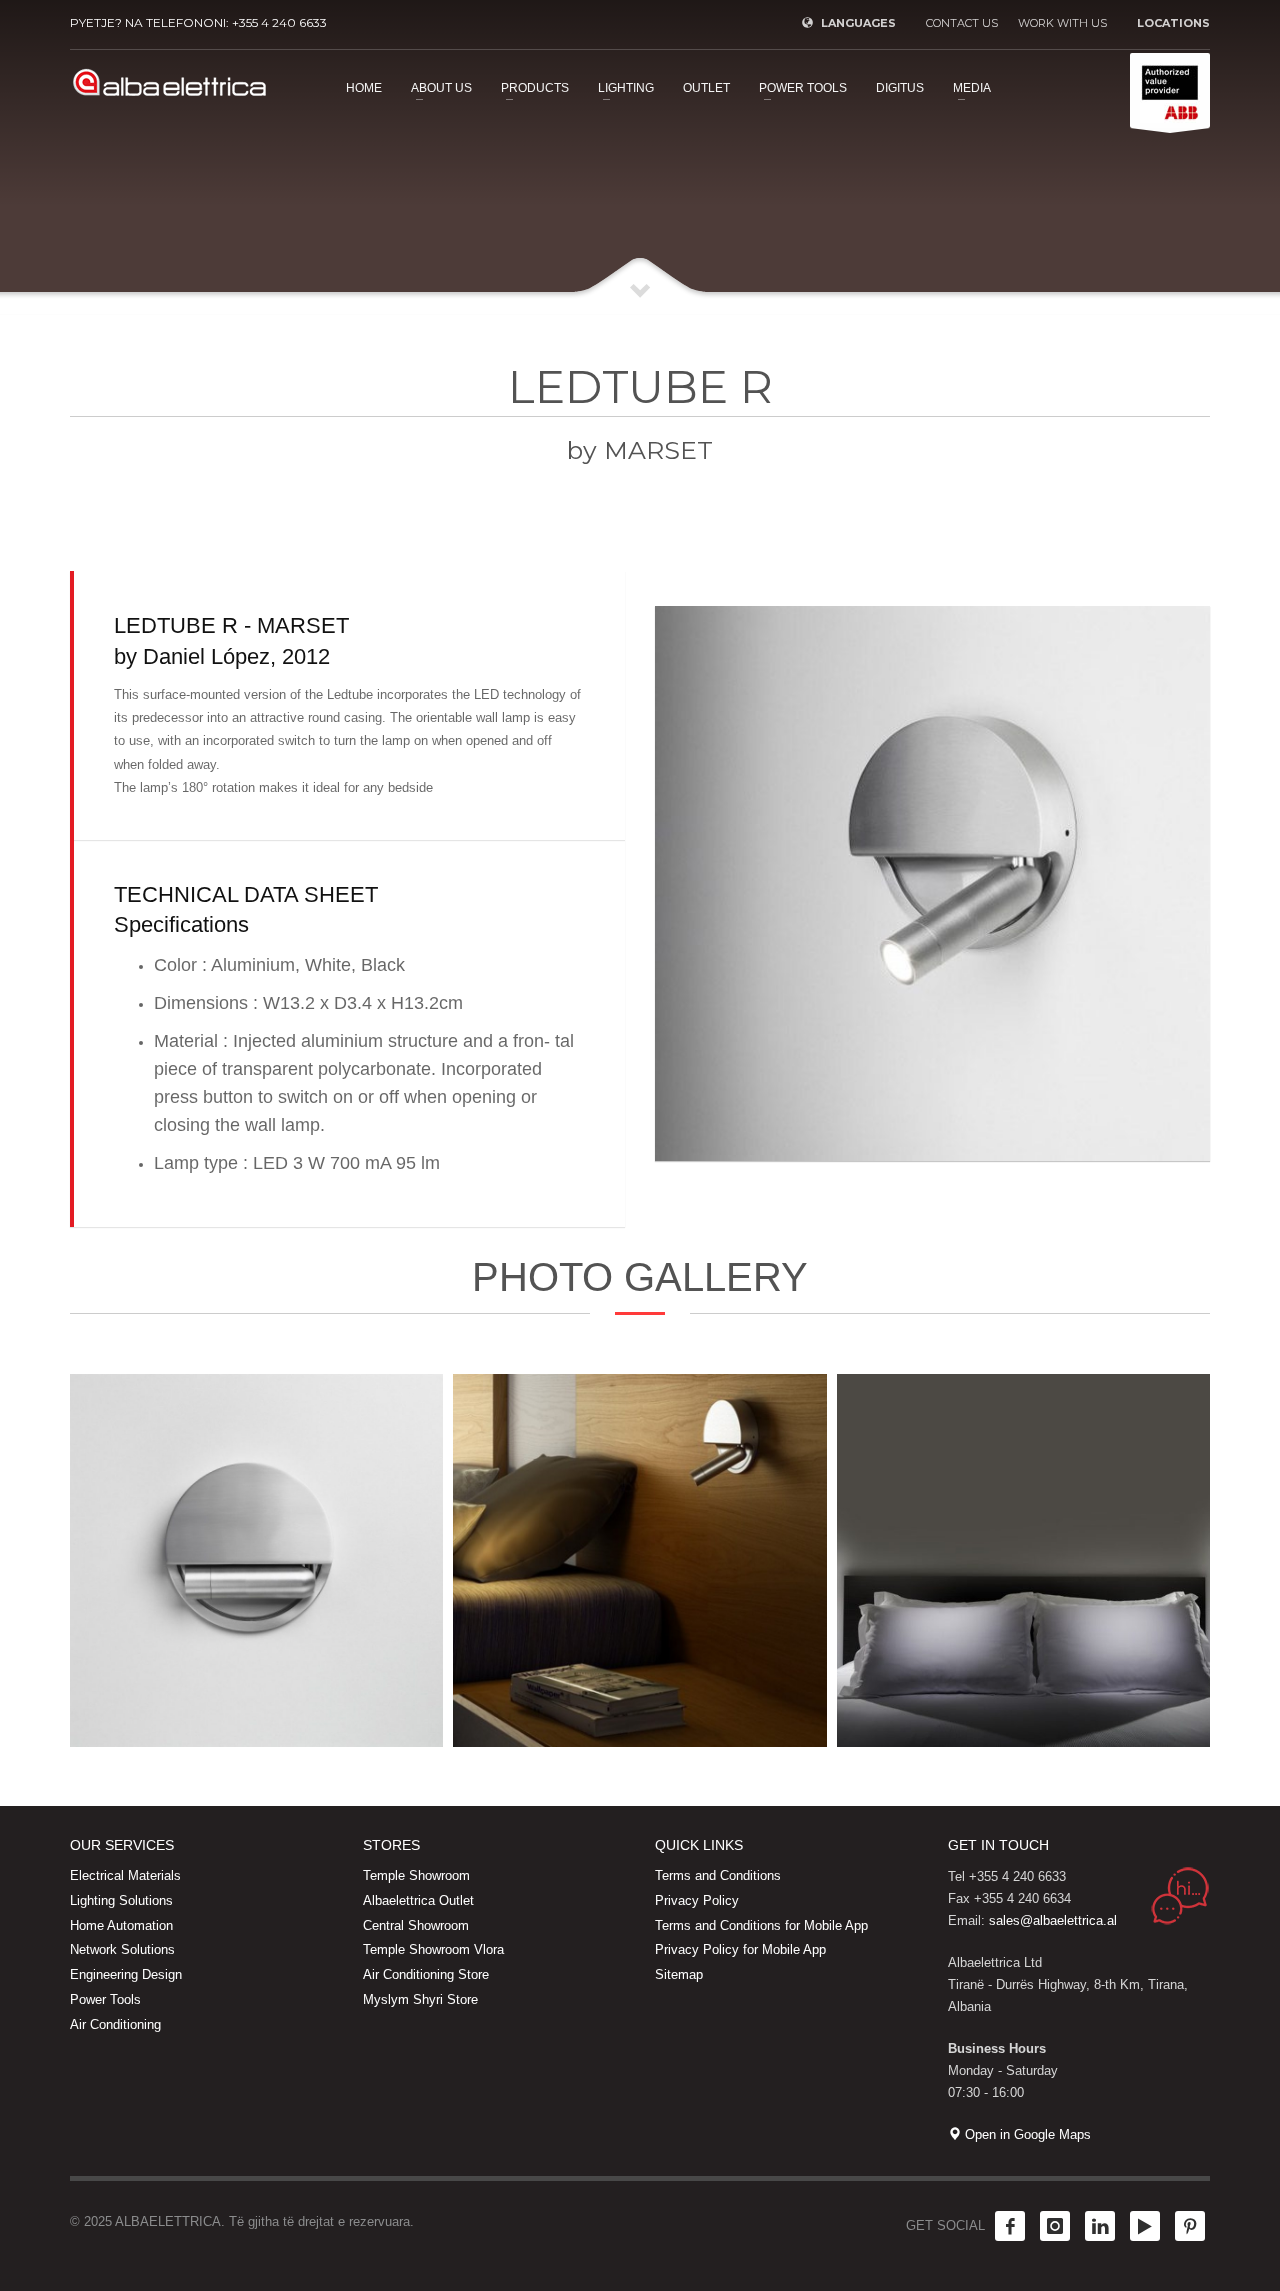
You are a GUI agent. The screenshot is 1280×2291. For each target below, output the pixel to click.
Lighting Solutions (121, 1900)
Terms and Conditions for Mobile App (761, 1925)
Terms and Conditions (718, 1875)
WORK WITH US (1062, 23)
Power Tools (105, 1999)
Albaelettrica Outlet (418, 1900)
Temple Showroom (416, 1875)
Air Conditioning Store (426, 1974)
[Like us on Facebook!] (1010, 2226)
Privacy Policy (697, 1900)
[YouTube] (1145, 2226)
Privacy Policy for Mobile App (740, 1949)
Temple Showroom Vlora (433, 1949)
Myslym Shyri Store (420, 1999)
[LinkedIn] (1100, 2226)
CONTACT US (962, 23)
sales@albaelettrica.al (1053, 1920)
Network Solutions (122, 1949)
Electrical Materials (125, 1875)
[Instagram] (1055, 2226)
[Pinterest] (1190, 2226)
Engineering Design (126, 1974)
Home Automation (121, 1925)
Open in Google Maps (1026, 2134)
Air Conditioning (115, 2024)
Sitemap (679, 1974)
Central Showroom (416, 1925)
